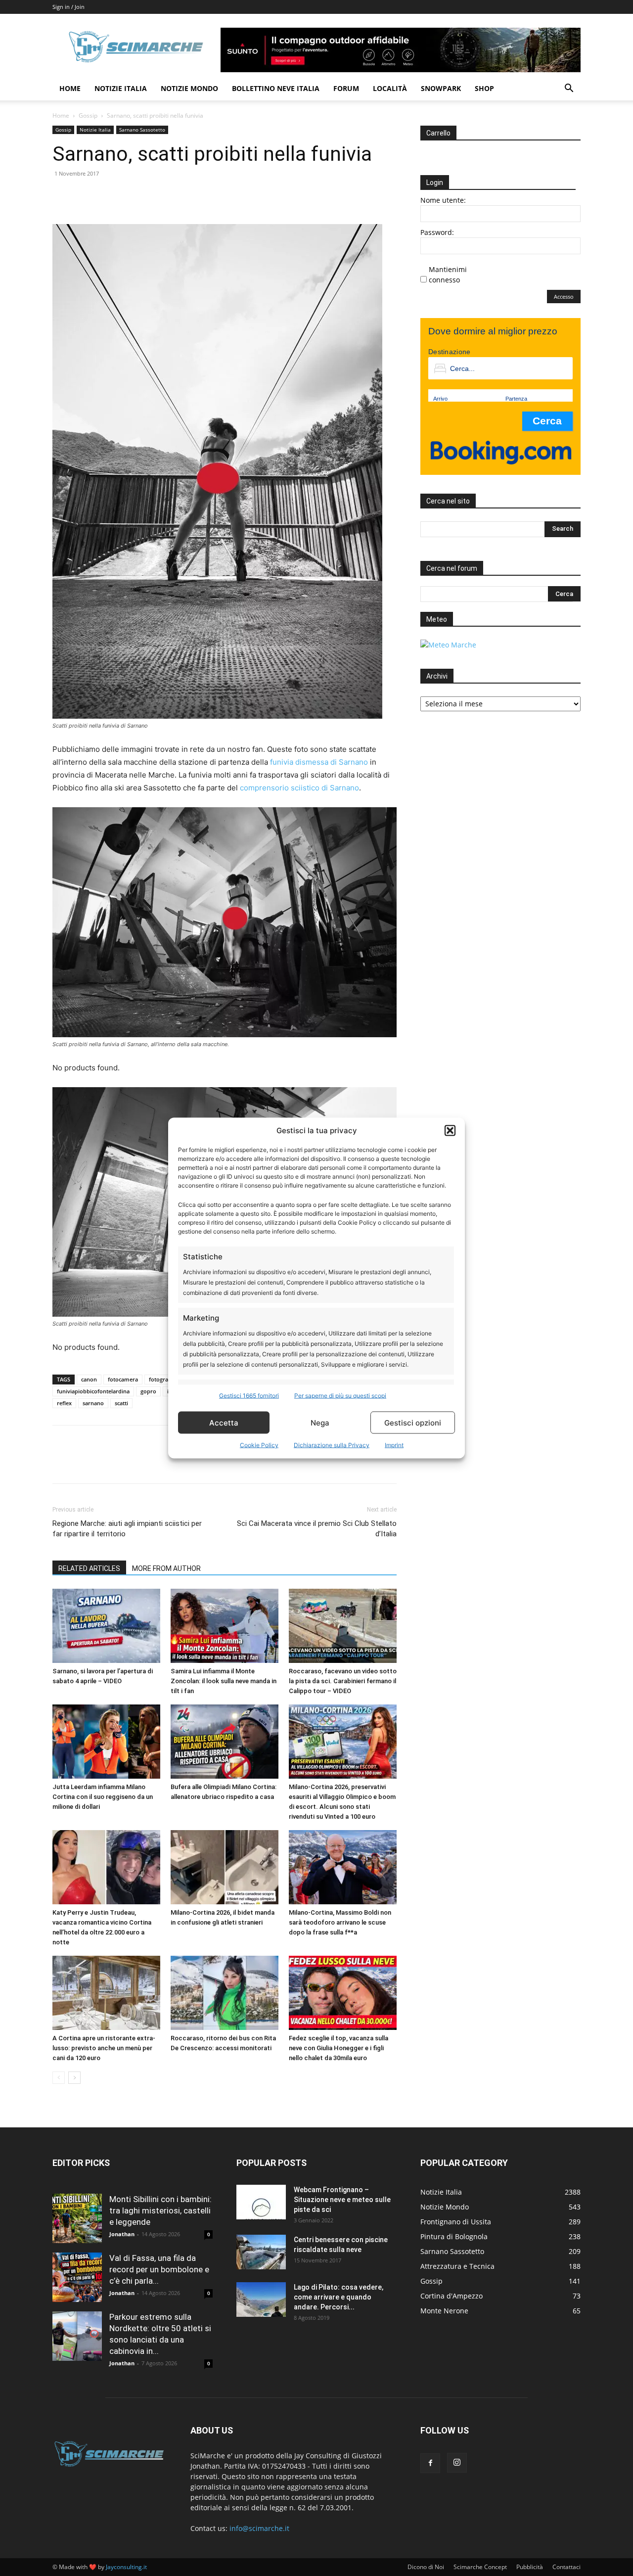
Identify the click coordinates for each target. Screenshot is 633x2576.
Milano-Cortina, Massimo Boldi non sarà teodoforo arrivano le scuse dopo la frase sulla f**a (340, 1922)
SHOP (484, 88)
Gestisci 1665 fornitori (249, 1396)
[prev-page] (59, 2078)
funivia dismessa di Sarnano (319, 762)
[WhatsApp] (131, 196)
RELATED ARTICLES (89, 1568)
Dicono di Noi (426, 2567)
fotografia (162, 1379)
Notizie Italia (121, 88)
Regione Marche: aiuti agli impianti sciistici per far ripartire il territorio (127, 1529)
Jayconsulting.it (126, 2567)
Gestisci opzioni (413, 1422)
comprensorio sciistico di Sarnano (299, 788)
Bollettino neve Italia (276, 88)
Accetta (224, 1422)
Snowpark (441, 88)
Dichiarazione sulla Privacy (332, 1445)
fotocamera (123, 1379)
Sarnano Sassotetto (142, 130)
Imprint (394, 1445)
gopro (148, 1391)
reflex (64, 1403)
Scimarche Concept (480, 2567)
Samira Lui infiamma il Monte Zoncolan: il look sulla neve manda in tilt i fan (224, 1681)
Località (390, 88)
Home (70, 88)
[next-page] (74, 2078)
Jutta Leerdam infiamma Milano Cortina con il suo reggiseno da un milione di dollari (103, 1797)
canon (89, 1379)
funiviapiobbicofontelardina (93, 1391)
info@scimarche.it (259, 2528)
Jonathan (122, 2234)
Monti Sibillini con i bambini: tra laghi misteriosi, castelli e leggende (160, 2210)
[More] (154, 196)
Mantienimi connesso (448, 275)
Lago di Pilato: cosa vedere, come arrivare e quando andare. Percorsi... (339, 2297)
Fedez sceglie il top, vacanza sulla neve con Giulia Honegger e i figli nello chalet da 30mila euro (339, 2048)
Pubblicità (530, 2567)
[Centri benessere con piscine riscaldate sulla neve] (261, 2252)
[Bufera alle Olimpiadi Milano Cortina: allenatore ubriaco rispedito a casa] (225, 1742)
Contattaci (566, 2567)
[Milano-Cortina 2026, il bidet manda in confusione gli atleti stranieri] (225, 1867)
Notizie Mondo (189, 88)
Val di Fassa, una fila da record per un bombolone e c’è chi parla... (159, 2269)
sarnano (93, 1403)
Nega (320, 1422)
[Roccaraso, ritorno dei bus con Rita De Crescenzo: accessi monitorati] (225, 1993)
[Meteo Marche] (448, 645)
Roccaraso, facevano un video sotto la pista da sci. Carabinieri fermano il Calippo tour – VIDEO (343, 1681)
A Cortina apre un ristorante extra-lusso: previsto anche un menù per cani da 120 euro (104, 2048)
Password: (437, 232)
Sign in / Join (68, 7)
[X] (85, 196)
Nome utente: (443, 200)
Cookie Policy (259, 1445)
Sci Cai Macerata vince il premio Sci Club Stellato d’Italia (317, 1529)
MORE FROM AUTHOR (166, 1568)
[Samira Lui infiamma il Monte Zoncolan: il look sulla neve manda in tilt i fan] (225, 1626)
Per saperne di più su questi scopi (340, 1396)
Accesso (564, 297)
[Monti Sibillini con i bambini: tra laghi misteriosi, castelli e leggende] (77, 2218)
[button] (450, 1130)
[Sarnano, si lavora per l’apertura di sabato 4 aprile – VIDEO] (106, 1626)
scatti (121, 1403)
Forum (346, 88)
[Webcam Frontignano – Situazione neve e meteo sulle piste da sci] (261, 2202)
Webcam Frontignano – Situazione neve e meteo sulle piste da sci (342, 2200)
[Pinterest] (108, 196)
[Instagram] (457, 2463)
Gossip (88, 115)
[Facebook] (62, 196)
